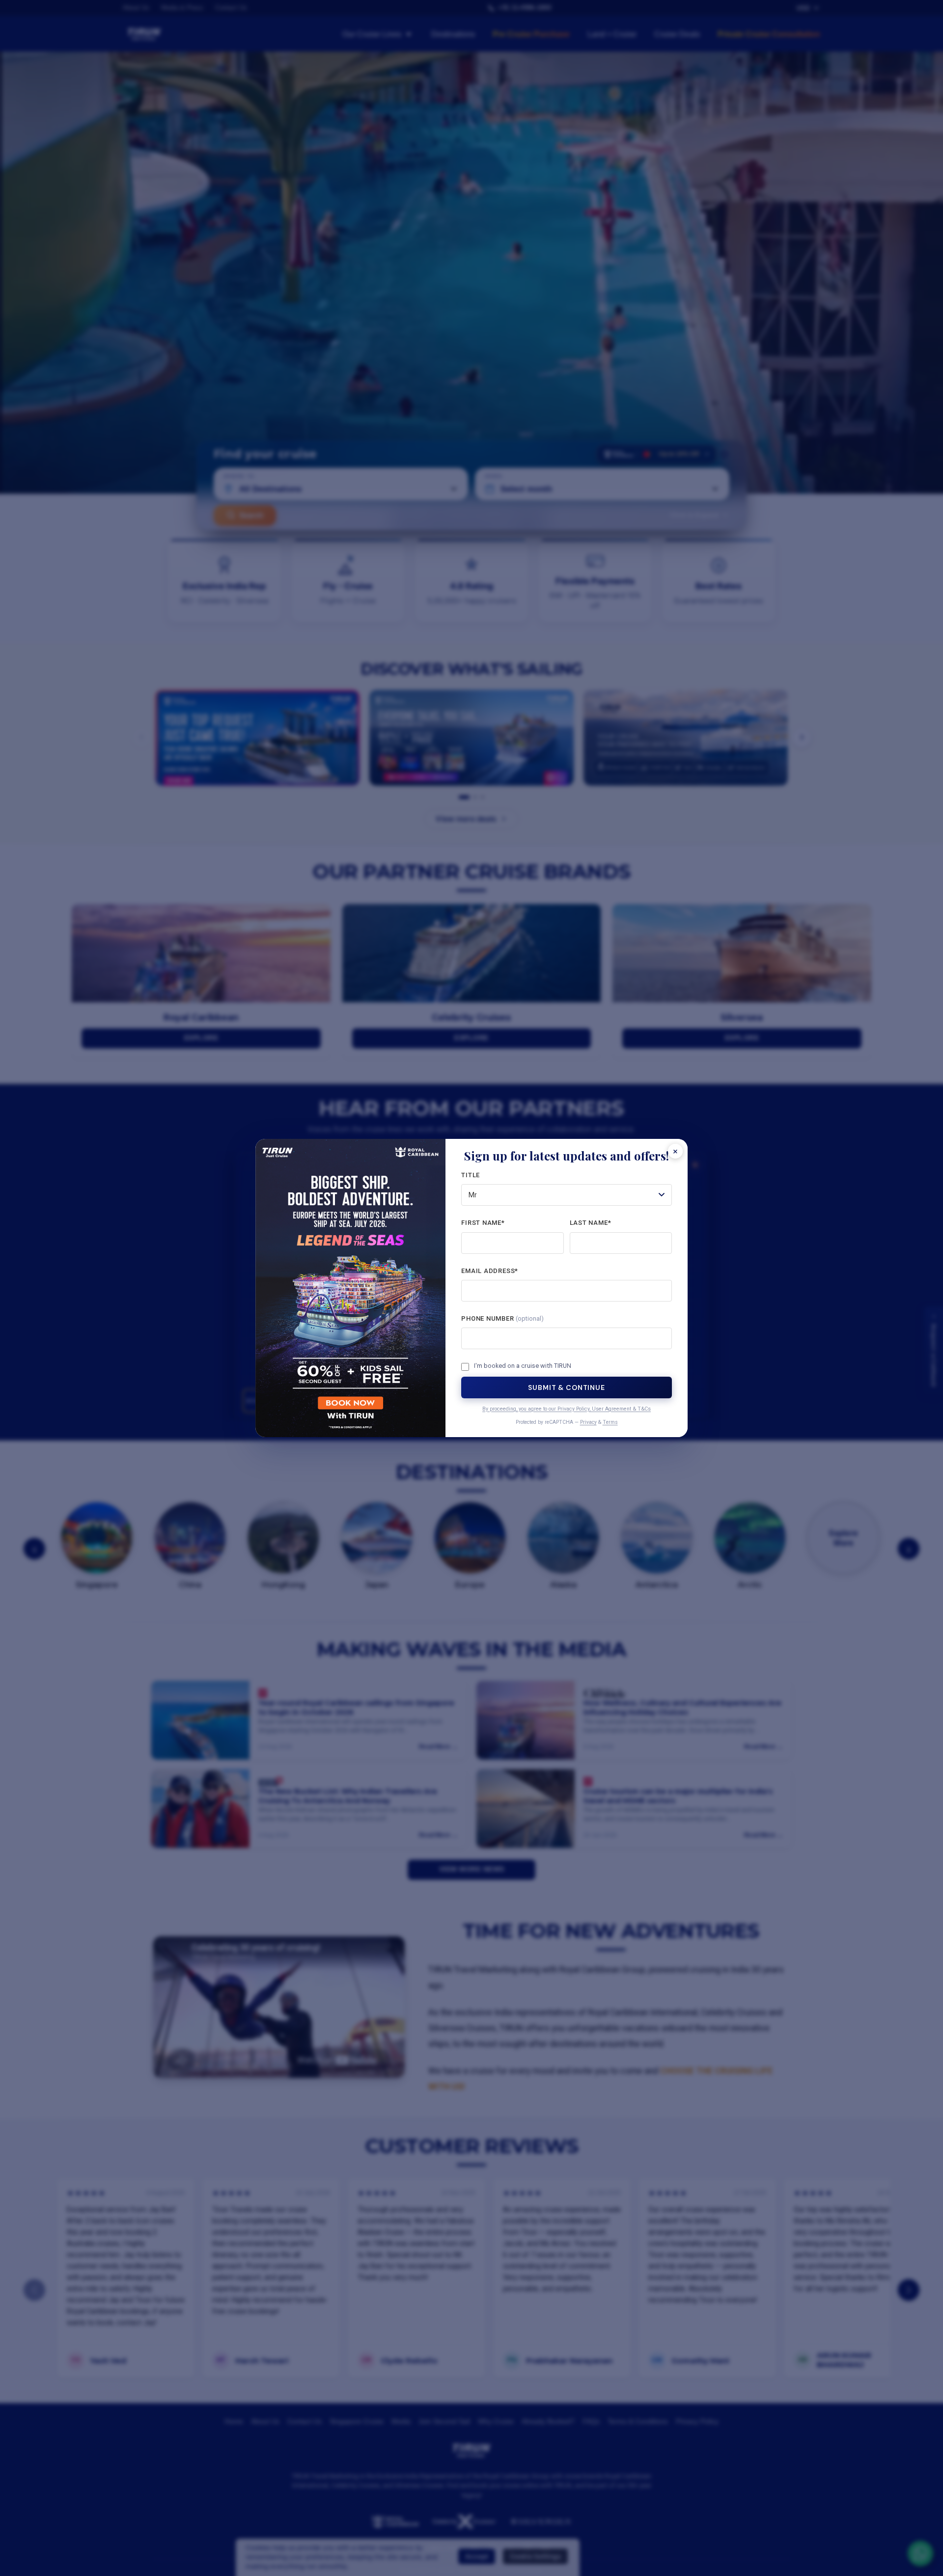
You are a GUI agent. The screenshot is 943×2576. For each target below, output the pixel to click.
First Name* (483, 1223)
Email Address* (490, 1271)
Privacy (588, 1422)
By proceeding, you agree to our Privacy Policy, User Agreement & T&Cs (567, 1409)
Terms (610, 1422)
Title (471, 1175)
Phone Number (502, 1318)
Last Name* (591, 1223)
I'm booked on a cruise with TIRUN (523, 1366)
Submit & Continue (566, 1387)
